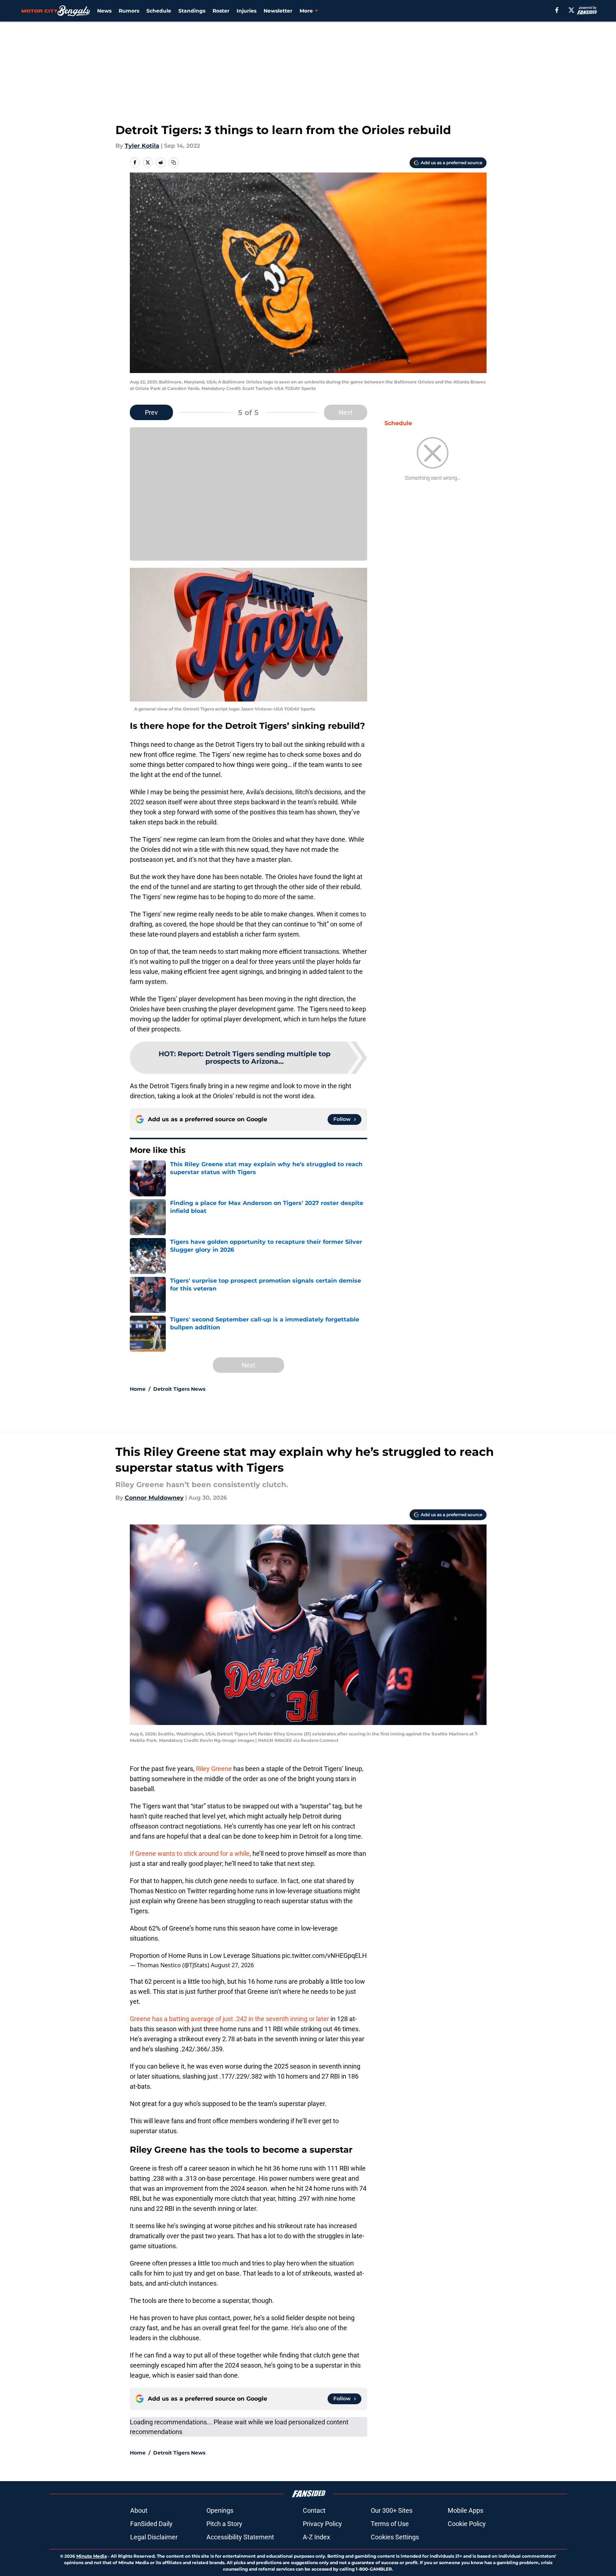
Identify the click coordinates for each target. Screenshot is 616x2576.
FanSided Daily (151, 2524)
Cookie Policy (467, 2524)
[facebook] (557, 10)
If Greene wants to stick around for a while (190, 1853)
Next (346, 412)
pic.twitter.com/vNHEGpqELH (324, 1956)
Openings (220, 2510)
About (139, 2510)
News (104, 11)
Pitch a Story (224, 2524)
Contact (314, 2510)
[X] (571, 10)
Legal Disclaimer (154, 2537)
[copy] (174, 162)
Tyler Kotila (142, 146)
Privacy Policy (322, 2524)
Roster (221, 11)
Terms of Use (390, 2524)
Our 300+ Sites (392, 2510)
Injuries (247, 11)
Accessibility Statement (240, 2537)
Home (138, 1389)
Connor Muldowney (154, 1498)
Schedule (159, 11)
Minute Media (92, 2556)
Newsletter (278, 11)
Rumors (129, 11)
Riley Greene (214, 1769)
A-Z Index (316, 2537)
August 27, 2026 (232, 1965)
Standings (192, 11)
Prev (151, 412)
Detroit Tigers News (179, 1389)
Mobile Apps (466, 2510)
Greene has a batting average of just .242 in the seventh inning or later (229, 2019)
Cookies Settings (395, 2537)
